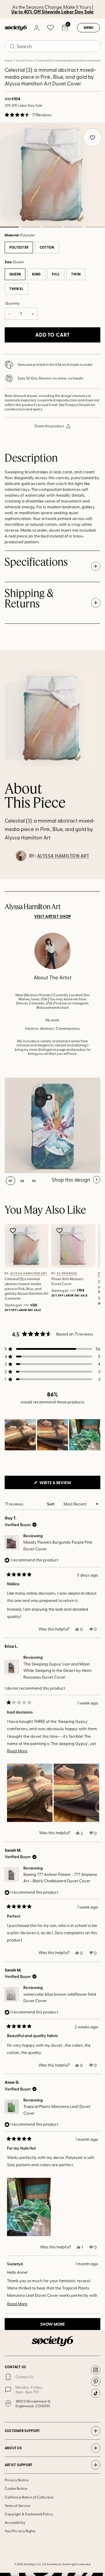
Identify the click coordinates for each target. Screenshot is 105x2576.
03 (52, 227)
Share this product (49, 426)
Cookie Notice (16, 2488)
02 (31, 227)
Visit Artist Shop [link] (53, 916)
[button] (28, 115)
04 (74, 227)
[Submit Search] (12, 46)
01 (10, 1181)
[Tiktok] (96, 2393)
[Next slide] (95, 879)
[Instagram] (96, 2370)
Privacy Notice (17, 2480)
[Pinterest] (96, 2382)
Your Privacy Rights (20, 2531)
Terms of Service (17, 2505)
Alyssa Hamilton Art (63, 856)
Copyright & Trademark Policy (29, 2514)
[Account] (36, 28)
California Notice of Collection (29, 2497)
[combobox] (52, 46)
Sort (51, 1504)
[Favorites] (50, 28)
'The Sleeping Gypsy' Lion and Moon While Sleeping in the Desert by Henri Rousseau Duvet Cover (57, 1670)
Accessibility (15, 2522)
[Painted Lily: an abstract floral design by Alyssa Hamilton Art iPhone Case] (52, 1125)
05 (95, 227)
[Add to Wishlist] (14, 1231)
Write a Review (65, 1484)
